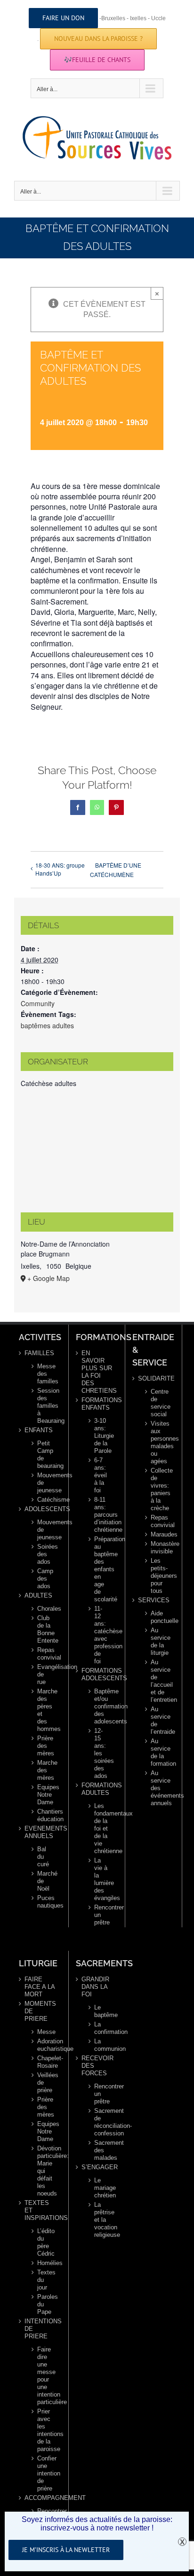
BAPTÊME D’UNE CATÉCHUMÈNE (116, 870)
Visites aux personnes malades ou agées (158, 1442)
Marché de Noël (44, 1881)
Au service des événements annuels (158, 1788)
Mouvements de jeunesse (44, 1483)
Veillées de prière (44, 2083)
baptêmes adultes (47, 1025)
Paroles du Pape (44, 2304)
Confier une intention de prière (44, 2473)
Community (38, 1003)
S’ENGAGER (98, 2167)
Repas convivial (44, 1654)
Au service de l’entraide (158, 1720)
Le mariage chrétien (102, 2188)
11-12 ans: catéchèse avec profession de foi (101, 1635)
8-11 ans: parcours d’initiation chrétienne (101, 1515)
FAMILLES (39, 1353)
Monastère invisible (158, 1548)
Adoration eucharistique (44, 2045)
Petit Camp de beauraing (44, 1455)
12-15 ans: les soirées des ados (101, 1753)
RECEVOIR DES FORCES (97, 2066)
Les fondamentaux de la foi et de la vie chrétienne (101, 1828)
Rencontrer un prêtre (101, 1915)
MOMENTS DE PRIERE (40, 2011)
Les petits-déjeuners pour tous (158, 1576)
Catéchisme (44, 1500)
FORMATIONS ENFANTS (97, 1404)
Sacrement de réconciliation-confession (102, 2122)
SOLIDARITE (154, 1378)
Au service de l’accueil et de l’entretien (158, 1681)
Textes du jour (44, 2280)
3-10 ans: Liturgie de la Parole (101, 1436)
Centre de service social (158, 1403)
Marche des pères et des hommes (44, 1710)
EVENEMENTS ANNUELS (40, 1832)
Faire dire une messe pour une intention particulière (44, 2376)
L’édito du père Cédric (44, 2242)
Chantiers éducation (44, 1815)
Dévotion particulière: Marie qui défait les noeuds (44, 2171)
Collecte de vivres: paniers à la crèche (158, 1489)
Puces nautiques (44, 1902)
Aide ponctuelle (158, 1617)
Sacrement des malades (102, 2150)
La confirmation (102, 2028)
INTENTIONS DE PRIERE (40, 2329)
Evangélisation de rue (44, 1674)
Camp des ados (44, 1579)
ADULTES (38, 1595)
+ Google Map (48, 1278)
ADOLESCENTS (40, 1509)
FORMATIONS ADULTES (97, 1789)
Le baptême (102, 2011)
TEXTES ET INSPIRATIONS (40, 2210)
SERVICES (154, 1600)
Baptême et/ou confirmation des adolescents (101, 1706)
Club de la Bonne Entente (44, 1629)
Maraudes (158, 1534)
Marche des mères (44, 1770)
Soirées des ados (44, 1554)
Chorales (44, 1609)
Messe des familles (44, 1374)
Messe (44, 2032)
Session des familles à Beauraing (44, 1406)
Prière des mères (44, 1746)
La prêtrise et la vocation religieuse (102, 2220)
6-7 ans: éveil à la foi (101, 1475)
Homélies (44, 2263)
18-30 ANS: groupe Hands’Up (60, 869)
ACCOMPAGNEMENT (40, 2498)
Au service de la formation (158, 1752)
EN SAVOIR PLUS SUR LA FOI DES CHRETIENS (97, 1372)
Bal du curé (43, 1857)
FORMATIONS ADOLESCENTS (97, 1674)
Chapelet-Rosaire (44, 2062)
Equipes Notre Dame (44, 1795)
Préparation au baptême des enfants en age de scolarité (101, 1569)
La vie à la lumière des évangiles (101, 1879)
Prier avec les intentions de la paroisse (44, 2430)
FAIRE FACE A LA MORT (40, 1987)
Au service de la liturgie (158, 1641)
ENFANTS (39, 1430)
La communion (102, 2045)
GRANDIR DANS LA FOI (95, 1987)
